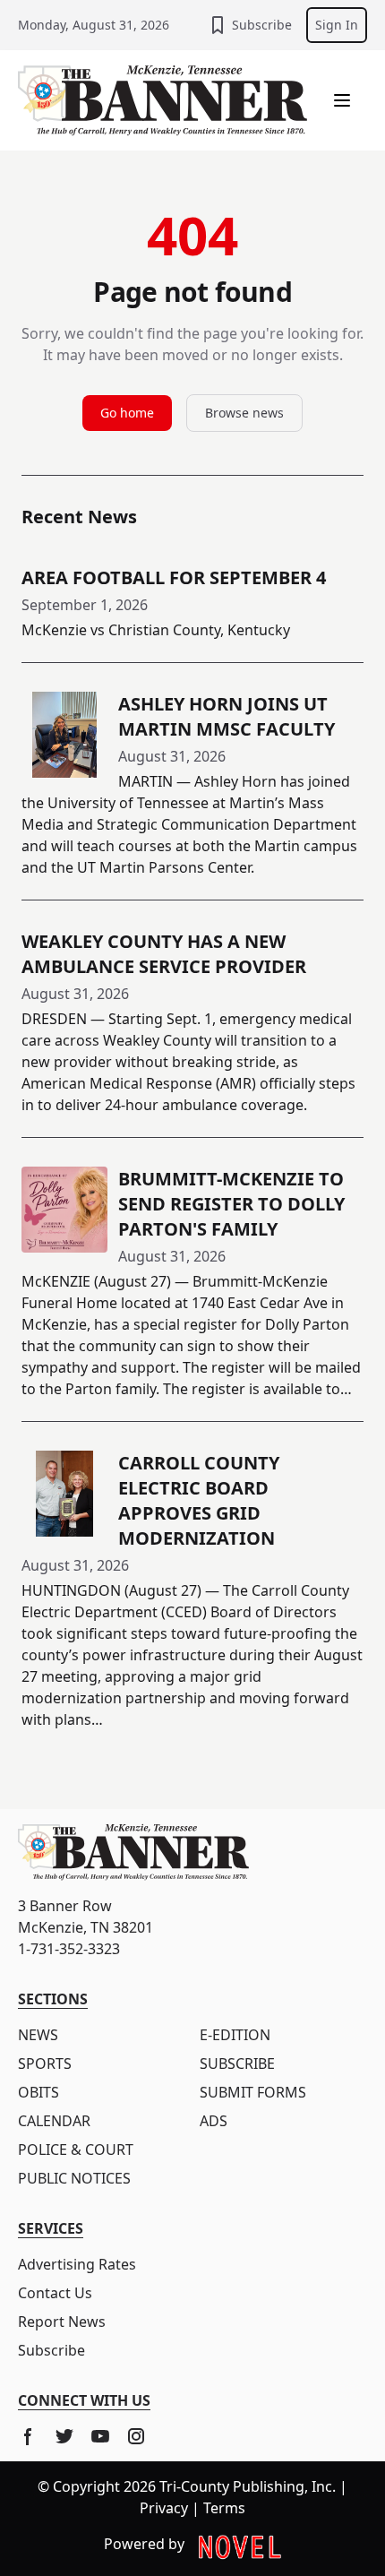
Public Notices (74, 2178)
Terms (224, 2508)
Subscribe (262, 25)
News (38, 2035)
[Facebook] (29, 2436)
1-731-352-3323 (69, 1949)
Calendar (54, 2121)
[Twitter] (64, 2436)
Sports (45, 2063)
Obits (38, 2092)
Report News (62, 2322)
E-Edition (235, 2035)
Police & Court (76, 2150)
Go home (127, 413)
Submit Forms (253, 2092)
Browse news (244, 413)
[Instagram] (136, 2436)
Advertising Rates (77, 2264)
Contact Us (55, 2293)
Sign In (337, 25)
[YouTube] (100, 2436)
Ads (214, 2121)
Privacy (164, 2508)
